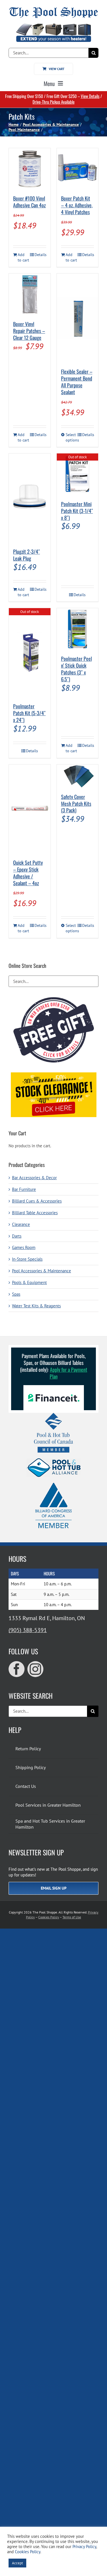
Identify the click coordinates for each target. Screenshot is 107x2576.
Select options (71, 437)
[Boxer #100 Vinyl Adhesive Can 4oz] (30, 169)
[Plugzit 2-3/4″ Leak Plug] (30, 498)
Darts (17, 1236)
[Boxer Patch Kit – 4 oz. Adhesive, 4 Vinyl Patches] (78, 169)
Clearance (21, 1224)
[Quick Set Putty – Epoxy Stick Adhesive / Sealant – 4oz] (30, 809)
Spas (16, 1294)
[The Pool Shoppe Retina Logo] (53, 9)
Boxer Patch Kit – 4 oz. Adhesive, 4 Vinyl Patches (77, 205)
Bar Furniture (24, 1189)
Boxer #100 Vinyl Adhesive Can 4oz (29, 202)
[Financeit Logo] (54, 1387)
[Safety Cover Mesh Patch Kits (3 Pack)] (78, 776)
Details (40, 255)
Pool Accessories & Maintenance (42, 1271)
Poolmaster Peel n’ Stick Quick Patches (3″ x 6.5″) (76, 669)
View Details (90, 96)
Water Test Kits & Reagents (36, 1306)
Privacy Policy (84, 2547)
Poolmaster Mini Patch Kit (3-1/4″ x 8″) (77, 511)
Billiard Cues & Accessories (37, 1201)
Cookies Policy (49, 1917)
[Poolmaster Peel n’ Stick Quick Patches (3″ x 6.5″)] (78, 629)
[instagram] (35, 1669)
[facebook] (17, 1669)
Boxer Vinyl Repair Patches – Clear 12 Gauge (29, 331)
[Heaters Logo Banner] (53, 26)
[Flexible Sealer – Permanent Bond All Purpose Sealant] (78, 318)
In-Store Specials (27, 1259)
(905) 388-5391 (28, 1630)
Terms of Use (72, 1917)
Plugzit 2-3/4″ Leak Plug (27, 555)
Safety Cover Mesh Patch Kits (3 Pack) (76, 804)
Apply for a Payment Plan (68, 1373)
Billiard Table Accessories (35, 1213)
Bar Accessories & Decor (34, 1178)
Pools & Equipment (29, 1282)
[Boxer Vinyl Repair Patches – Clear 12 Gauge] (30, 294)
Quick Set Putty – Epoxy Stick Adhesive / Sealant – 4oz (28, 873)
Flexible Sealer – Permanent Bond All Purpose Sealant (77, 382)
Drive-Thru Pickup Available (53, 102)
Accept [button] (17, 2563)
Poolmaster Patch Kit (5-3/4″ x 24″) (29, 713)
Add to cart (23, 257)
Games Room (24, 1247)
